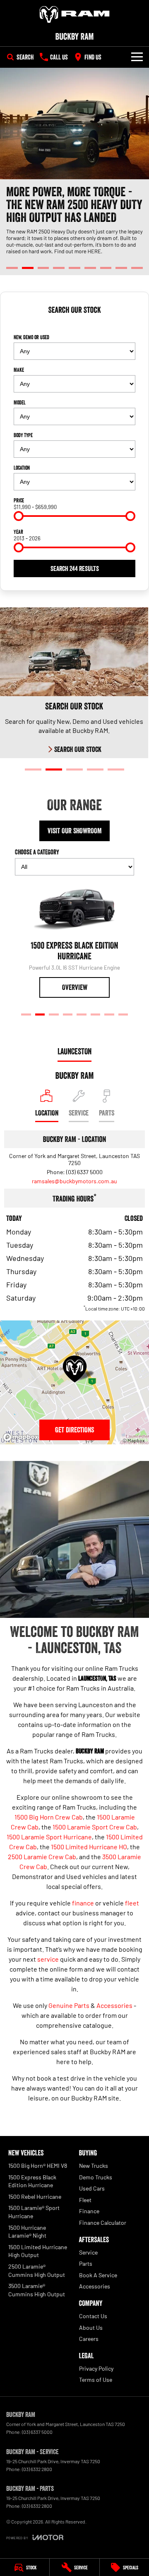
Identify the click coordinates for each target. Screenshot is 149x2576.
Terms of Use (96, 2380)
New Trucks (94, 2166)
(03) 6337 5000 (84, 1172)
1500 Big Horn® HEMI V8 (38, 2166)
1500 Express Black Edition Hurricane (32, 2181)
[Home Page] (74, 14)
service (48, 1959)
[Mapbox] (22, 1437)
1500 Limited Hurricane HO (89, 1847)
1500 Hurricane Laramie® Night (27, 2232)
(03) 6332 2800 (37, 2469)
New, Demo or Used (31, 337)
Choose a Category (37, 852)
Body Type (23, 435)
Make (19, 370)
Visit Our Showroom (75, 831)
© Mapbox (134, 1440)
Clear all (74, 325)
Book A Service (98, 2275)
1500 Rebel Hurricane (35, 2197)
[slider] (19, 516)
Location (22, 468)
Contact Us (93, 2316)
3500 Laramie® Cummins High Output (37, 2290)
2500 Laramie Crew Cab (42, 1856)
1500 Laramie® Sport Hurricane (34, 2212)
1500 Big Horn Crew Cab (49, 1817)
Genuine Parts (69, 2005)
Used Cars (92, 2188)
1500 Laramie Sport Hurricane (49, 1837)
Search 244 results (75, 568)
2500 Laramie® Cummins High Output (37, 2270)
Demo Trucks (96, 2177)
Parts (86, 2263)
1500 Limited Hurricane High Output (38, 2251)
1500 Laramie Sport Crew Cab (95, 1827)
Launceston (74, 1051)
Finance (89, 2211)
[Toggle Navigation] (137, 57)
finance (83, 1903)
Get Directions (74, 1430)
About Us (91, 2327)
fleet (132, 1903)
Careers (89, 2339)
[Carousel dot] (12, 268)
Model (20, 402)
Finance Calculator (103, 2223)
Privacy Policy (96, 2368)
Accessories (114, 2005)
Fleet (85, 2200)
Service (88, 2252)
